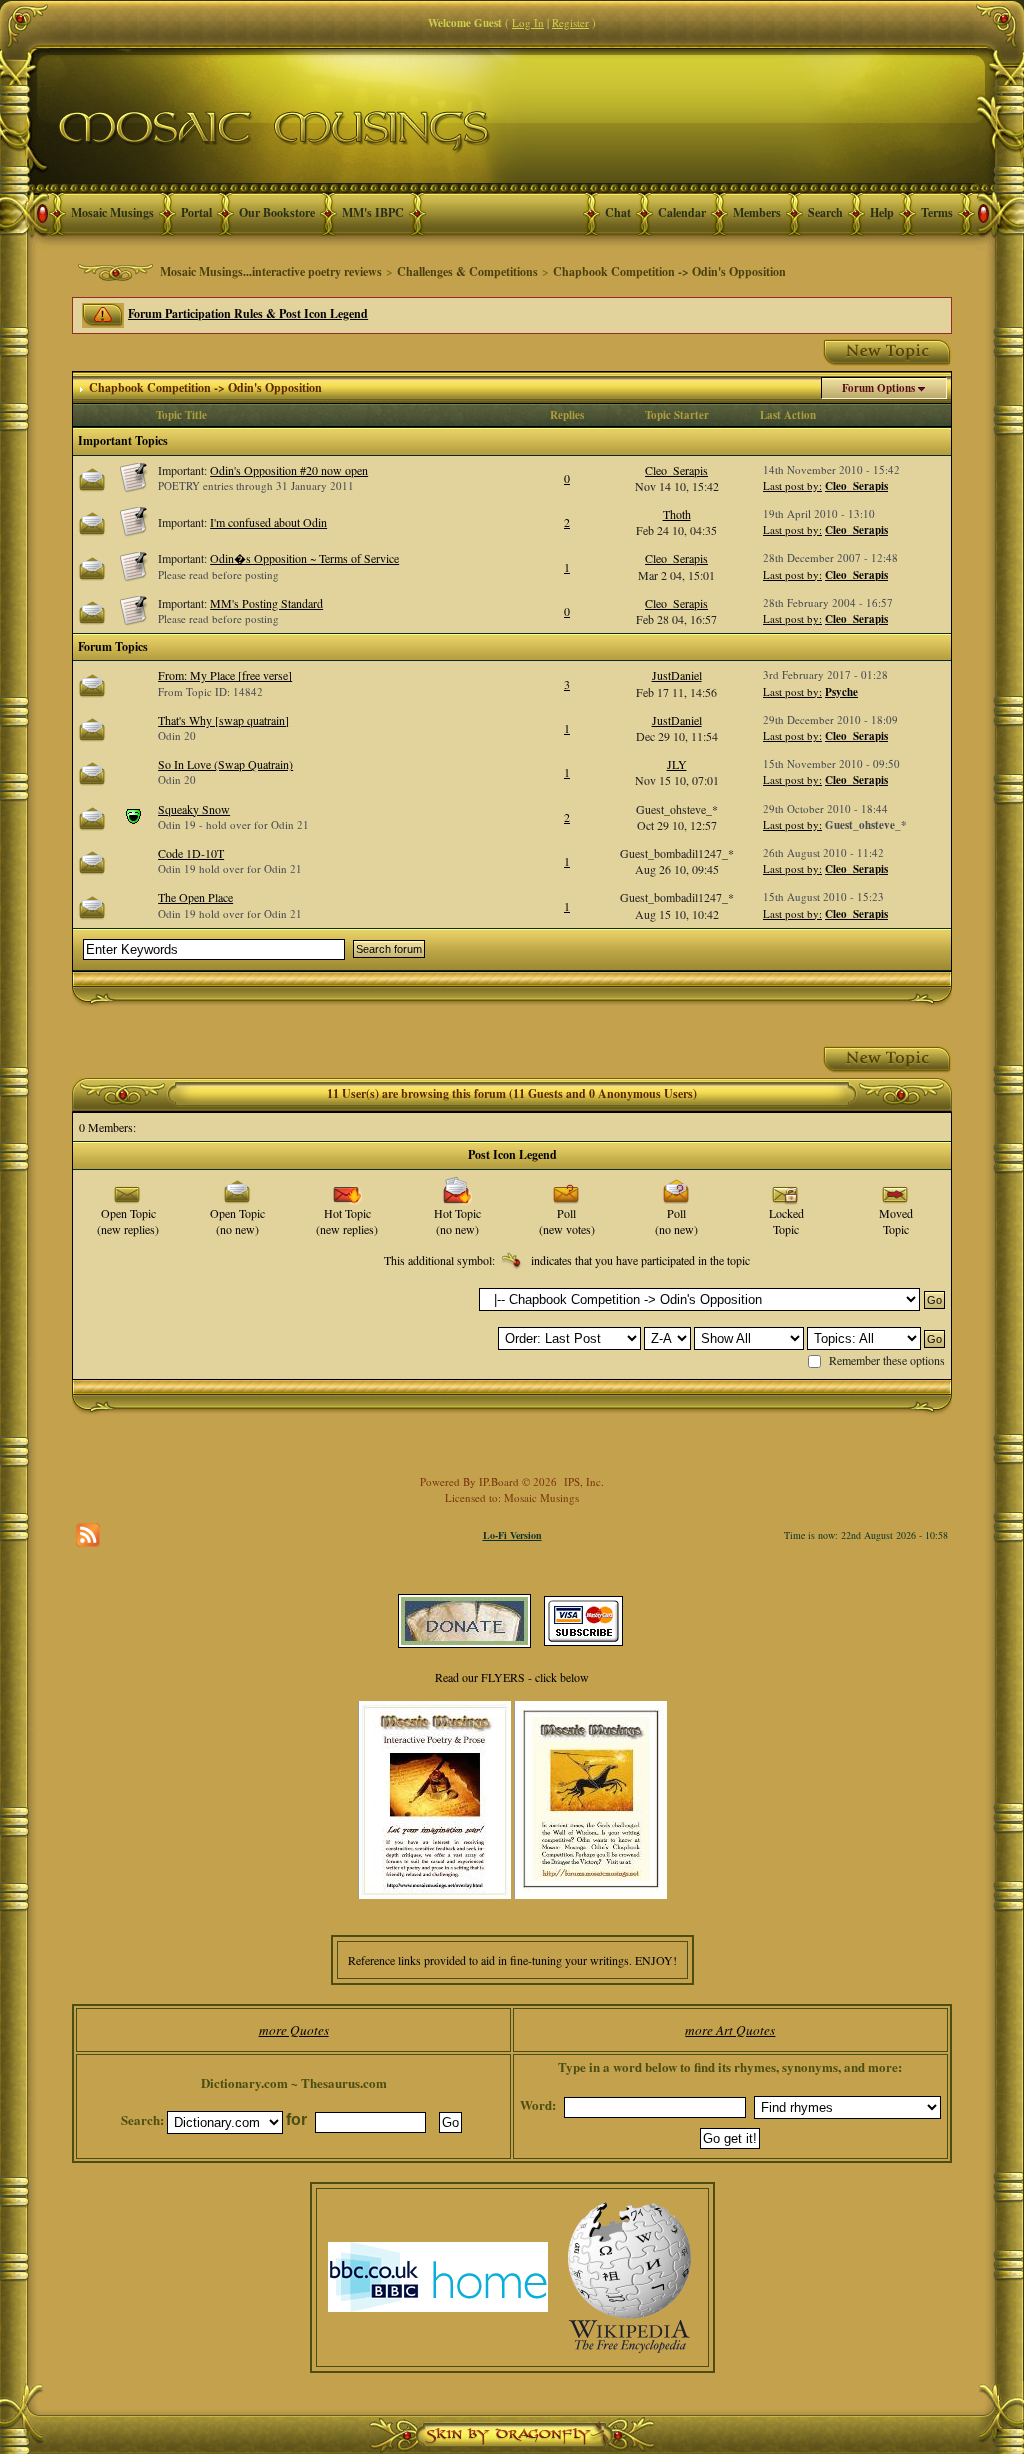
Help (882, 212)
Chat (618, 212)
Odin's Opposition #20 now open (289, 470)
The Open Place (195, 897)
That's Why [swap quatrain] (223, 720)
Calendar (682, 212)
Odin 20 (177, 735)
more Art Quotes (730, 2030)
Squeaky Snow (194, 809)
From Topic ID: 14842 (210, 691)
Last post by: (792, 485)
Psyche (841, 692)
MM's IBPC (373, 212)
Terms (937, 212)
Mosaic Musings (112, 212)
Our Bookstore (277, 212)
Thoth (677, 514)
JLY (677, 764)
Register (570, 22)
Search (825, 212)
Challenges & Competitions (467, 271)
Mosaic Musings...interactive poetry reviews (271, 271)
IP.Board (499, 1481)
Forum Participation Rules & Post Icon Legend (248, 313)
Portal (196, 212)
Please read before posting (218, 574)
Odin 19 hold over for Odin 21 (230, 868)
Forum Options (878, 388)
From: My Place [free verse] (225, 675)
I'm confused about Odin (268, 522)
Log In (528, 22)
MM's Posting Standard (266, 603)
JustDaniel (677, 675)
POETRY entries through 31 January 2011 (256, 485)
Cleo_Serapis (676, 470)
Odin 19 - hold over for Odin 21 (233, 824)
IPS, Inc (582, 1481)
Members (757, 212)
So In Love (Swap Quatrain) (225, 764)
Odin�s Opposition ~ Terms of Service (304, 558)
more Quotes (294, 2030)
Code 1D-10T (191, 853)
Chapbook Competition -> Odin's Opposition (669, 271)
